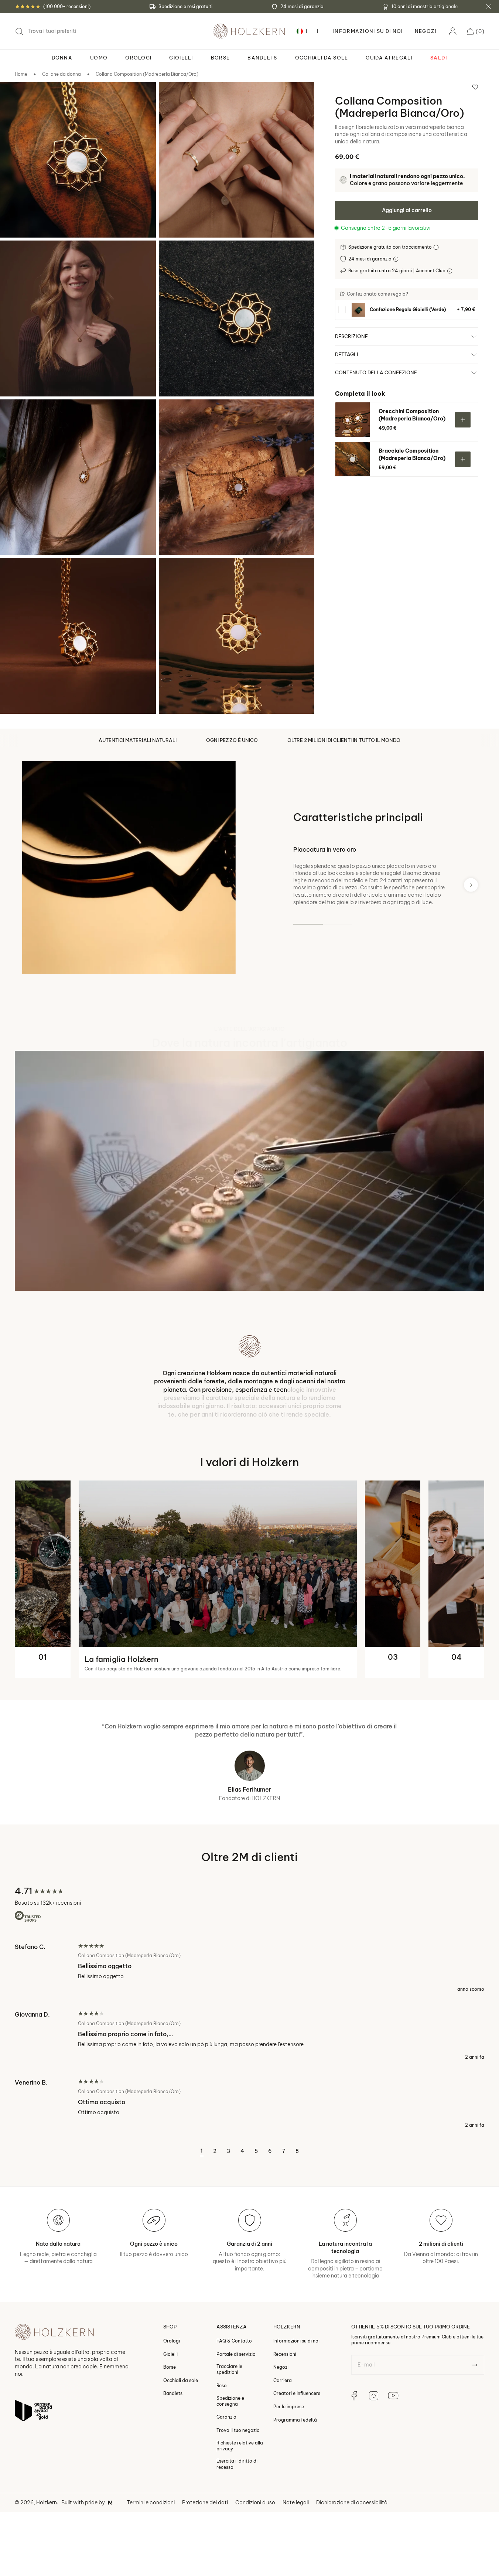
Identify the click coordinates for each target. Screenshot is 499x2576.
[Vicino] (489, 7)
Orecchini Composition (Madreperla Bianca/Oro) (412, 415)
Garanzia (226, 2423)
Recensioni (285, 2360)
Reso (222, 2391)
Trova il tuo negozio (238, 2436)
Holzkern (47, 2508)
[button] (476, 31)
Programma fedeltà (295, 2425)
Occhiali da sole (181, 2386)
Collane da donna (61, 74)
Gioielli (170, 2360)
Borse (170, 2373)
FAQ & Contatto (234, 2346)
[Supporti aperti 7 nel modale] (16, 573)
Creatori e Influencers (297, 2399)
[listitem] (407, 310)
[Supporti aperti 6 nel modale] (174, 415)
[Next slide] (471, 885)
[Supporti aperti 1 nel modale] (16, 98)
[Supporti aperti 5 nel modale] (16, 415)
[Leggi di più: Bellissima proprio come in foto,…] (250, 2041)
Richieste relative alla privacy (240, 2451)
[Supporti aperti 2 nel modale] (174, 98)
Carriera (283, 2386)
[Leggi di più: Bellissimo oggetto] (250, 1973)
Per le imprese (289, 2412)
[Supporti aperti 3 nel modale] (16, 256)
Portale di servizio (236, 2360)
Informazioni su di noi (296, 2346)
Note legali (296, 2508)
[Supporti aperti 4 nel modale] (174, 256)
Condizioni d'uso (255, 2508)
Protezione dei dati (205, 2508)
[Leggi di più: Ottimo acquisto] (250, 2109)
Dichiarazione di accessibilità (352, 2508)
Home (21, 74)
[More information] (437, 247)
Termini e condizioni (151, 2508)
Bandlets (173, 2399)
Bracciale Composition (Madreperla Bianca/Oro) (412, 454)
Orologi (172, 2346)
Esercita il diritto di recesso (237, 2470)
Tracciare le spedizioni (229, 2375)
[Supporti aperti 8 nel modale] (174, 573)
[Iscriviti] (474, 2371)
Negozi (426, 31)
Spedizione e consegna (230, 2407)
